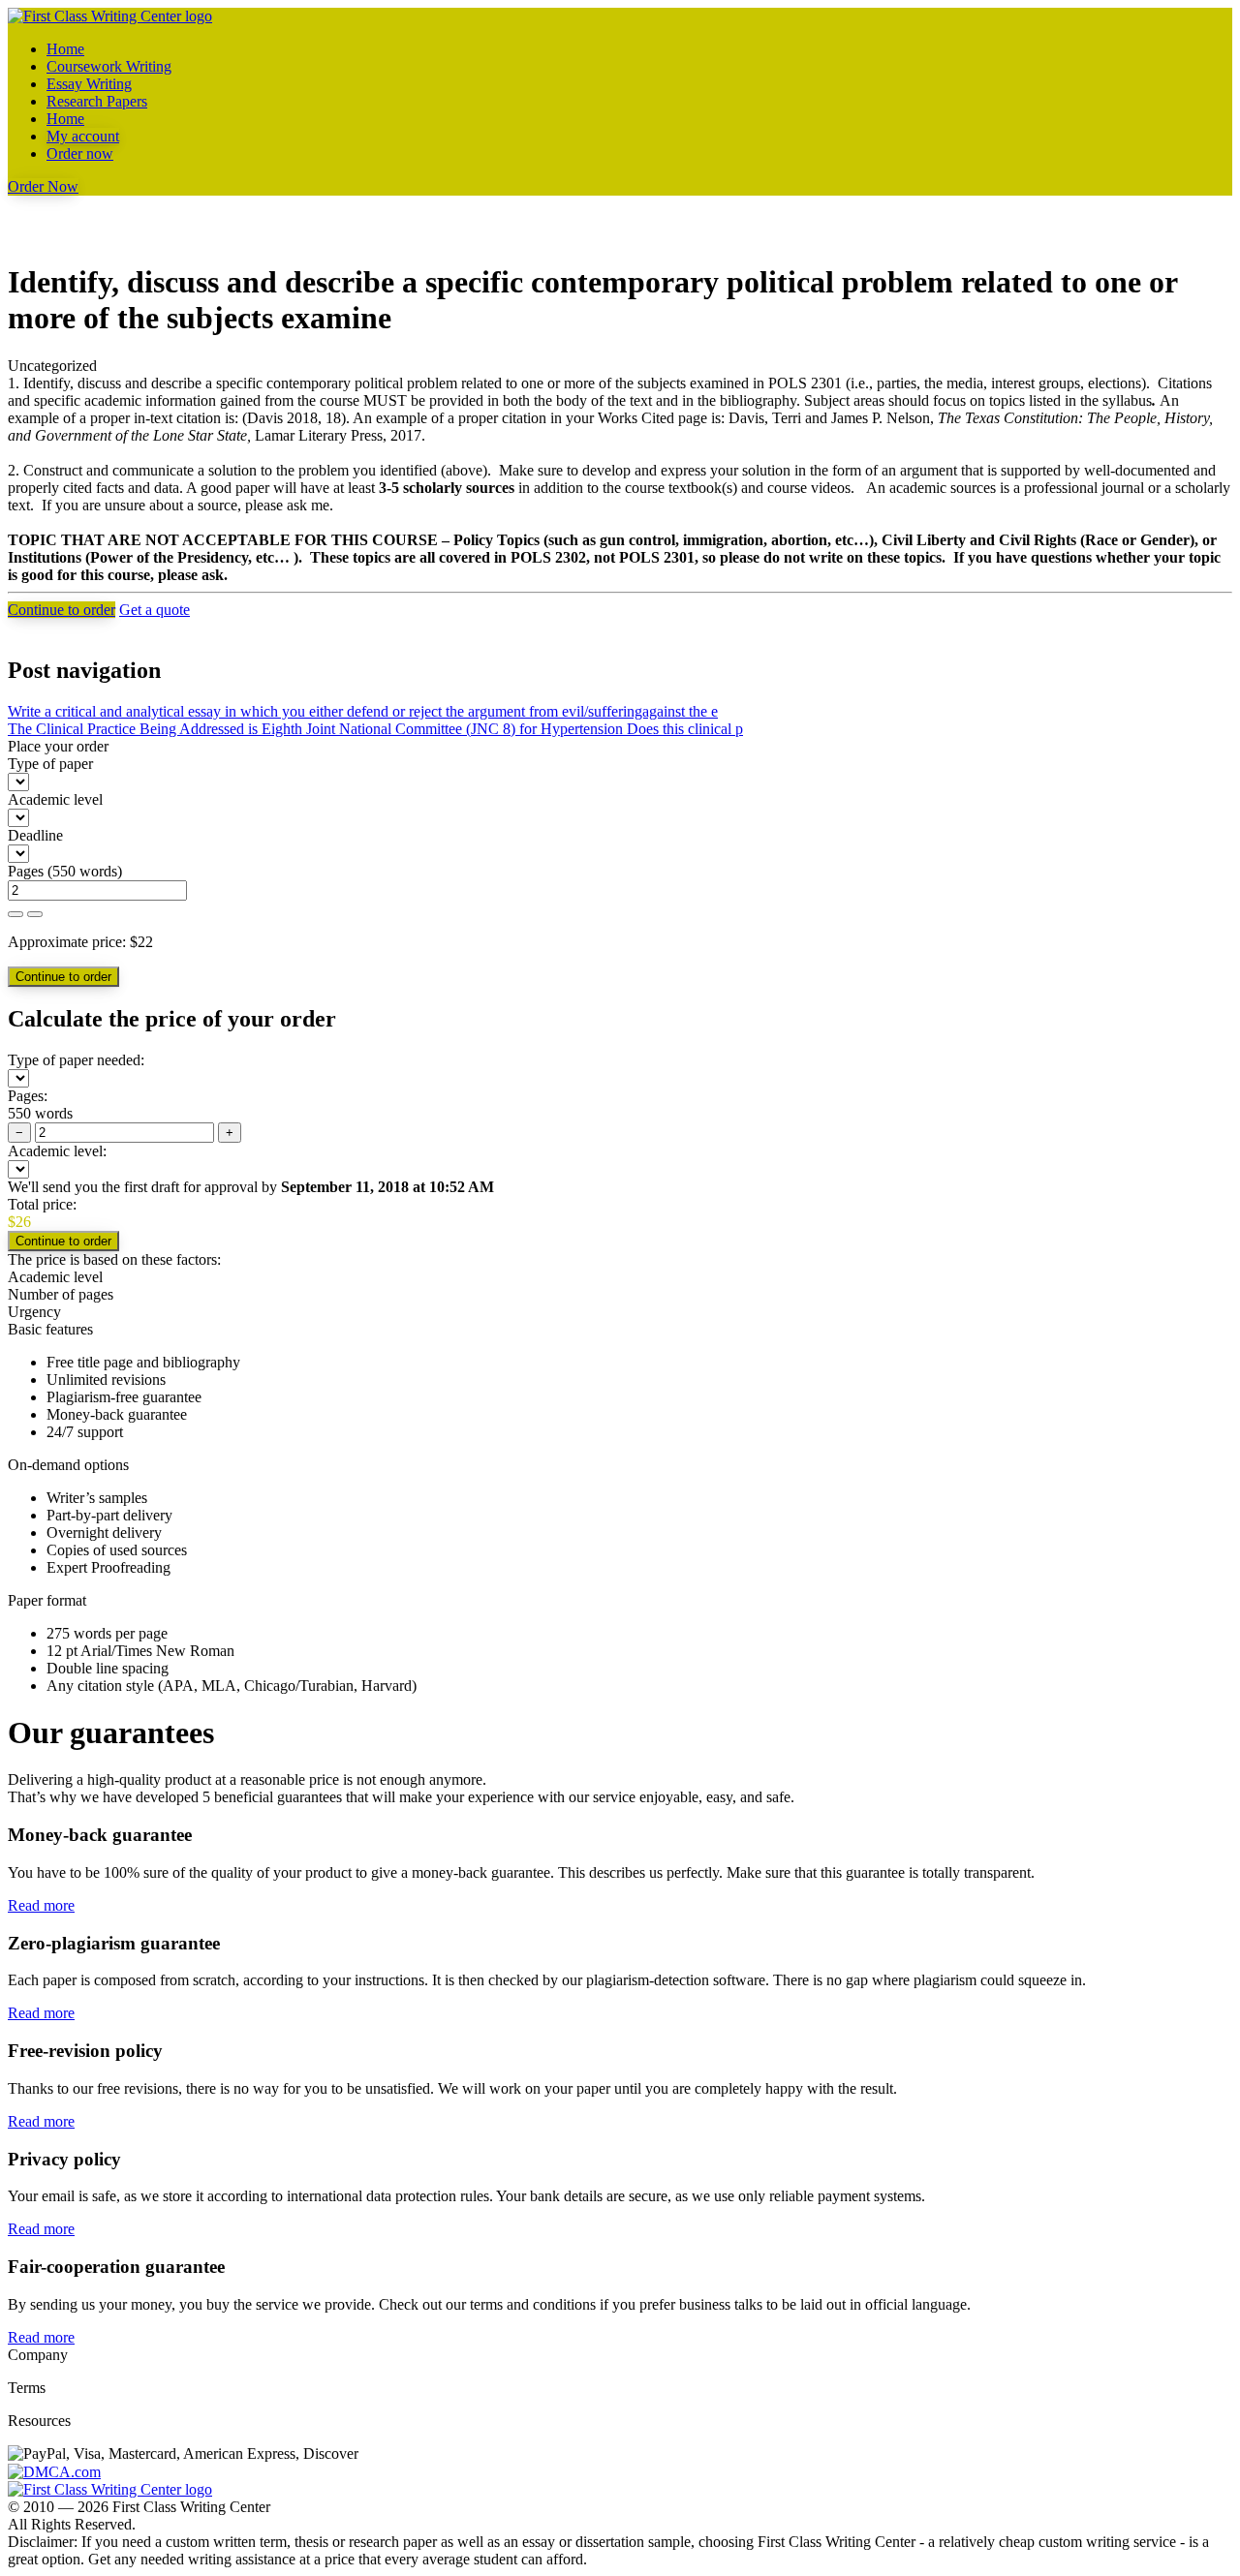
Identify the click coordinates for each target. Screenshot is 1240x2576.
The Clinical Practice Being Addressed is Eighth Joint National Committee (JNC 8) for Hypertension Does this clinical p (375, 729)
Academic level (55, 799)
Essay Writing (89, 84)
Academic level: (57, 1151)
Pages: (28, 1096)
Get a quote (155, 610)
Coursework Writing (109, 66)
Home (65, 49)
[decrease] (35, 914)
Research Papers (97, 101)
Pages (26, 871)
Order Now (43, 186)
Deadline (35, 835)
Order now (80, 153)
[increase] (15, 914)
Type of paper (50, 764)
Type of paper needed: (76, 1060)
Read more (41, 1905)
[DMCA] (54, 2471)
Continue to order (62, 610)
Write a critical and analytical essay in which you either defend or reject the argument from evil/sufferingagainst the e (363, 711)
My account (83, 136)
